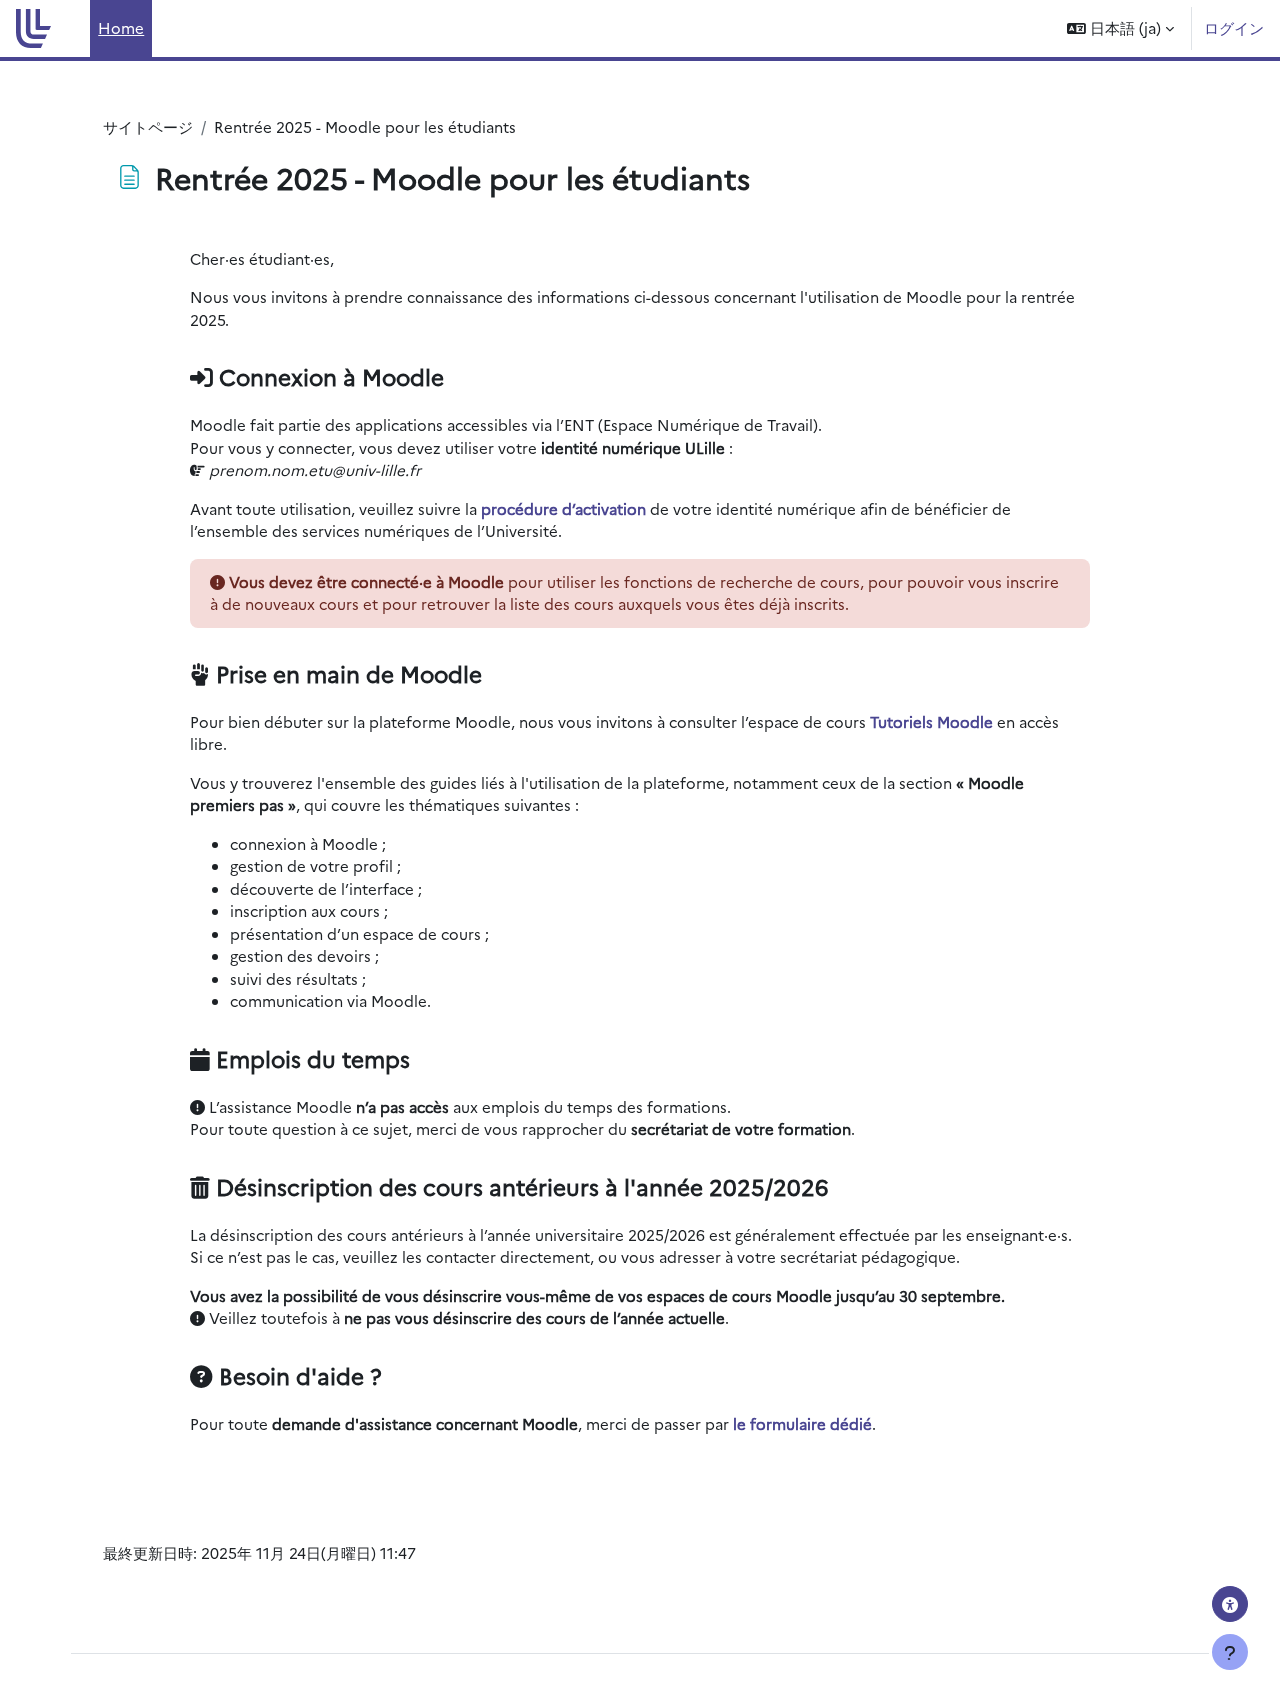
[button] (1120, 28)
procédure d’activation (563, 508)
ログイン (1234, 27)
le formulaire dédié (802, 1423)
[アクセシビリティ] (1230, 1604)
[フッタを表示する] (1230, 1652)
